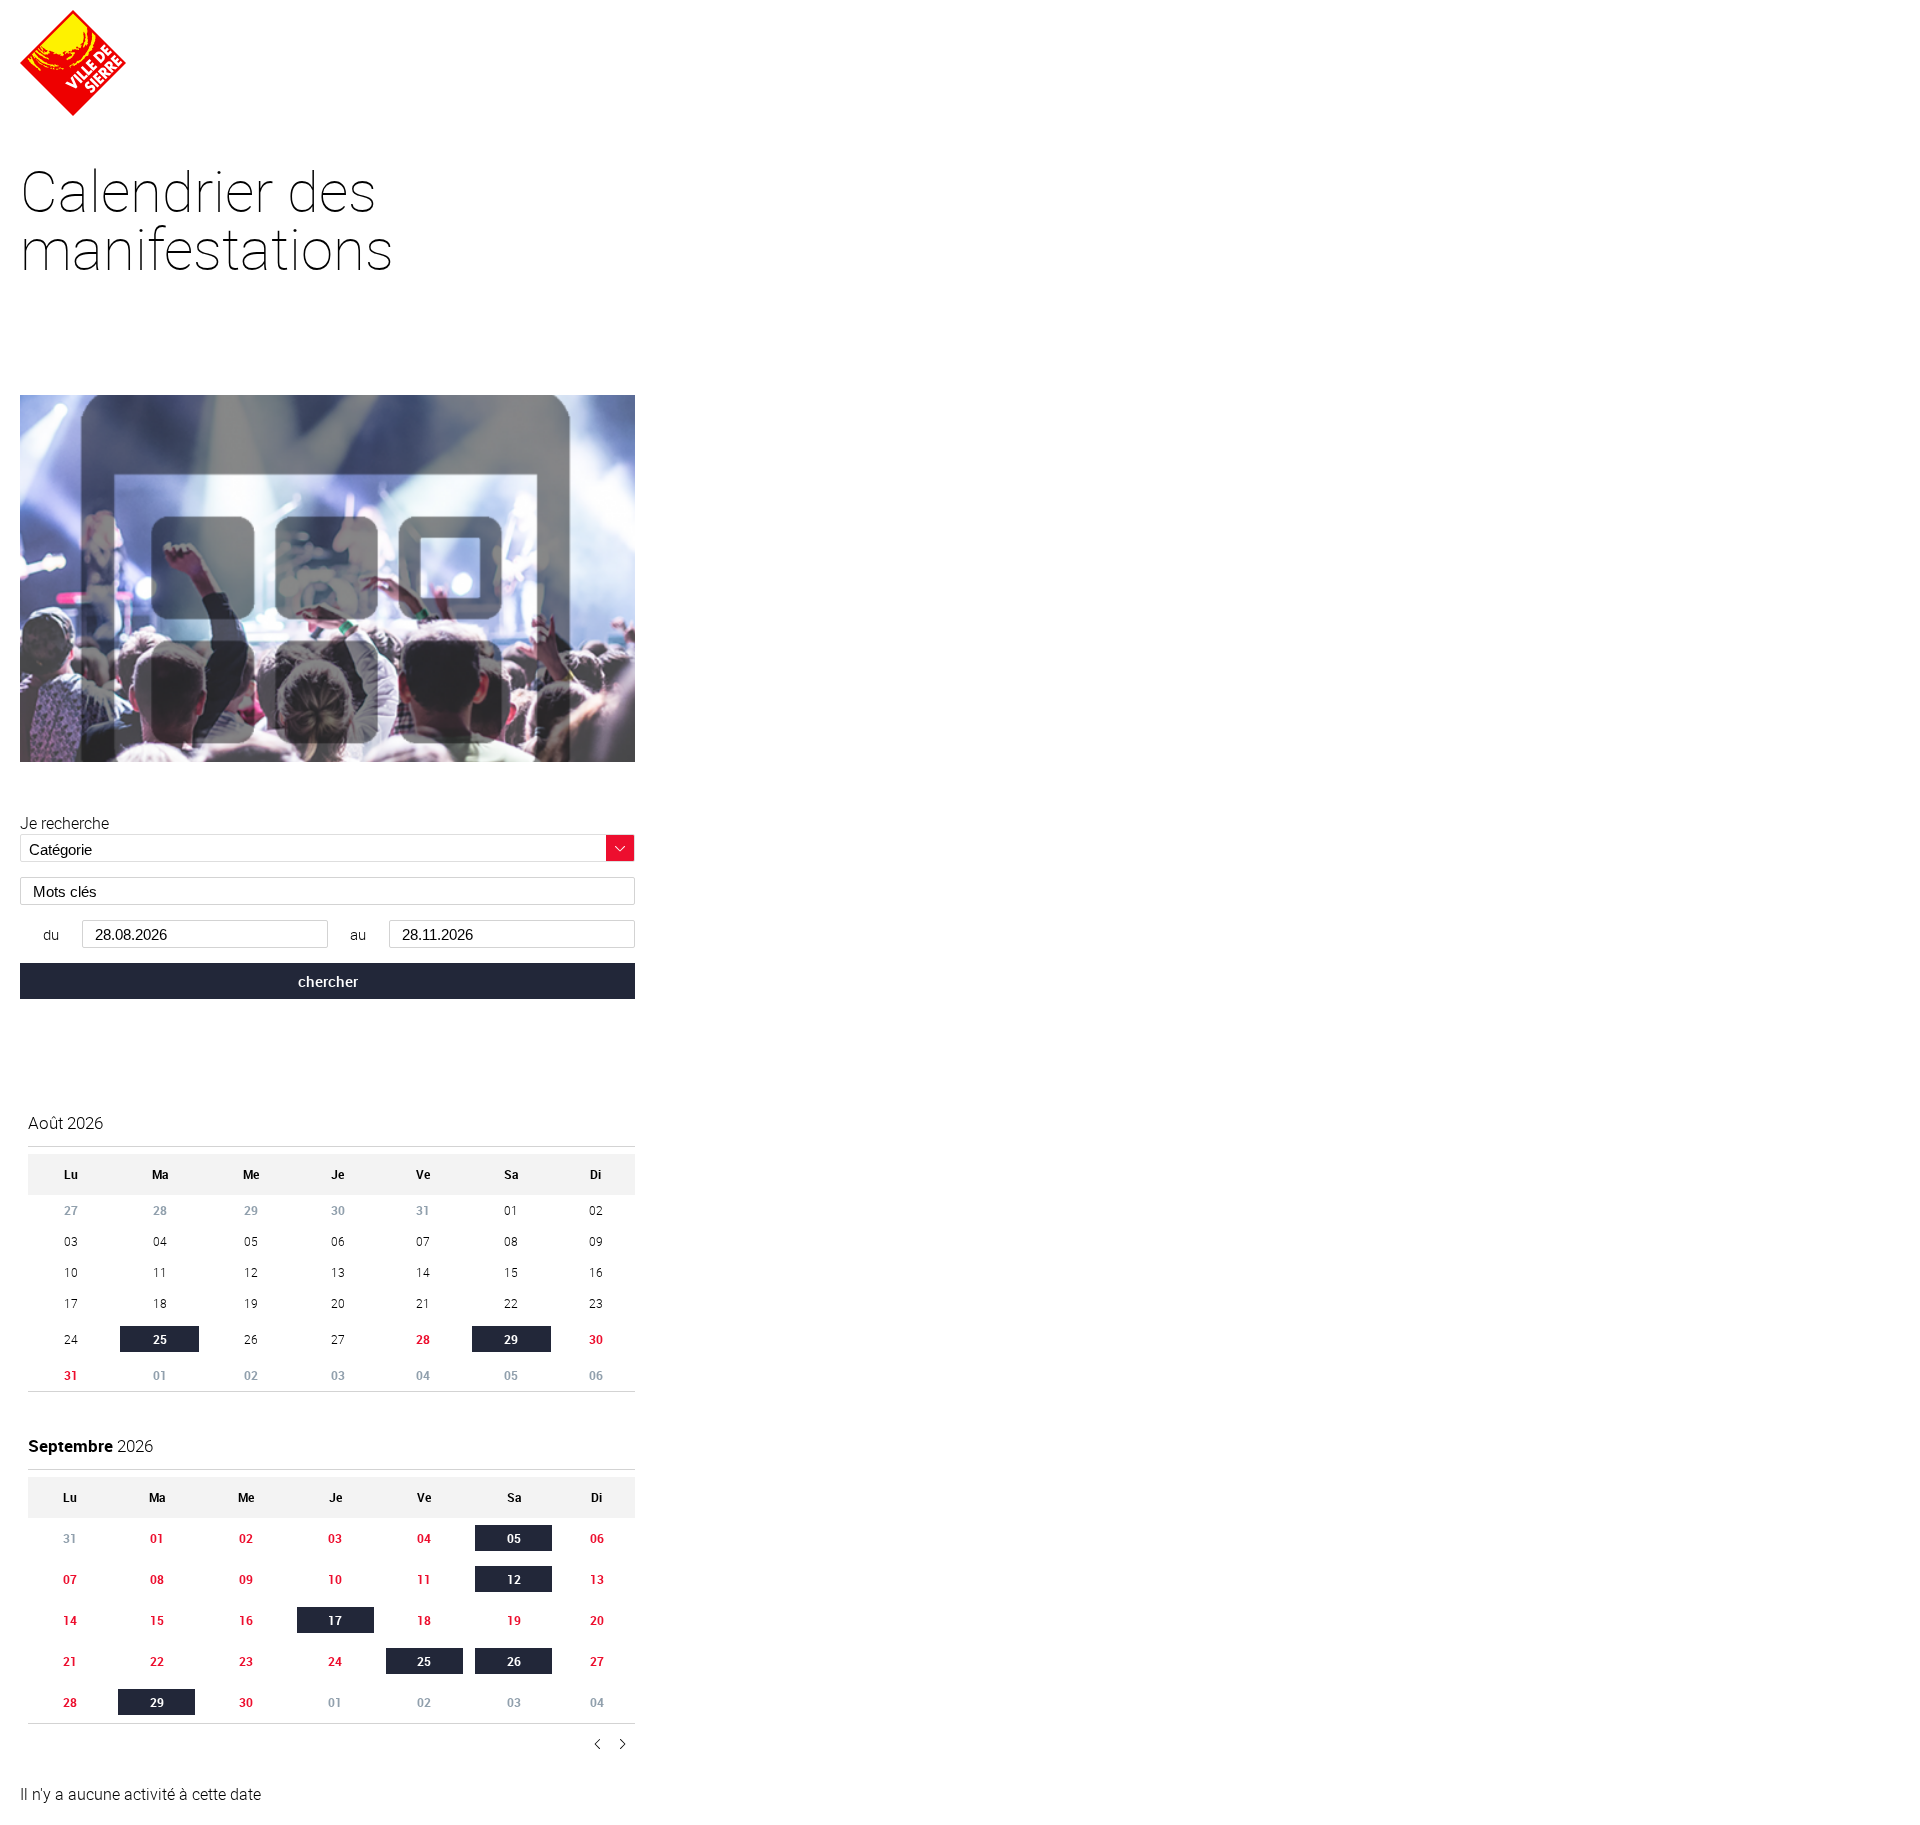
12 (514, 1579)
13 (597, 1579)
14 (70, 1620)
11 (424, 1579)
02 (246, 1538)
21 (70, 1661)
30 (596, 1339)
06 (597, 1538)
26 (514, 1661)
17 (335, 1620)
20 (597, 1620)
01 (157, 1538)
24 (335, 1661)
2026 (65, 1122)
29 (511, 1339)
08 (157, 1579)
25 (160, 1339)
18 (424, 1620)
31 (71, 1375)
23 (246, 1661)
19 (514, 1620)
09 (246, 1579)
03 (335, 1538)
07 (70, 1579)
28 (423, 1339)
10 (335, 1579)
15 (157, 1620)
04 (424, 1538)
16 (246, 1620)
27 (597, 1661)
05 (514, 1538)
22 (157, 1661)
